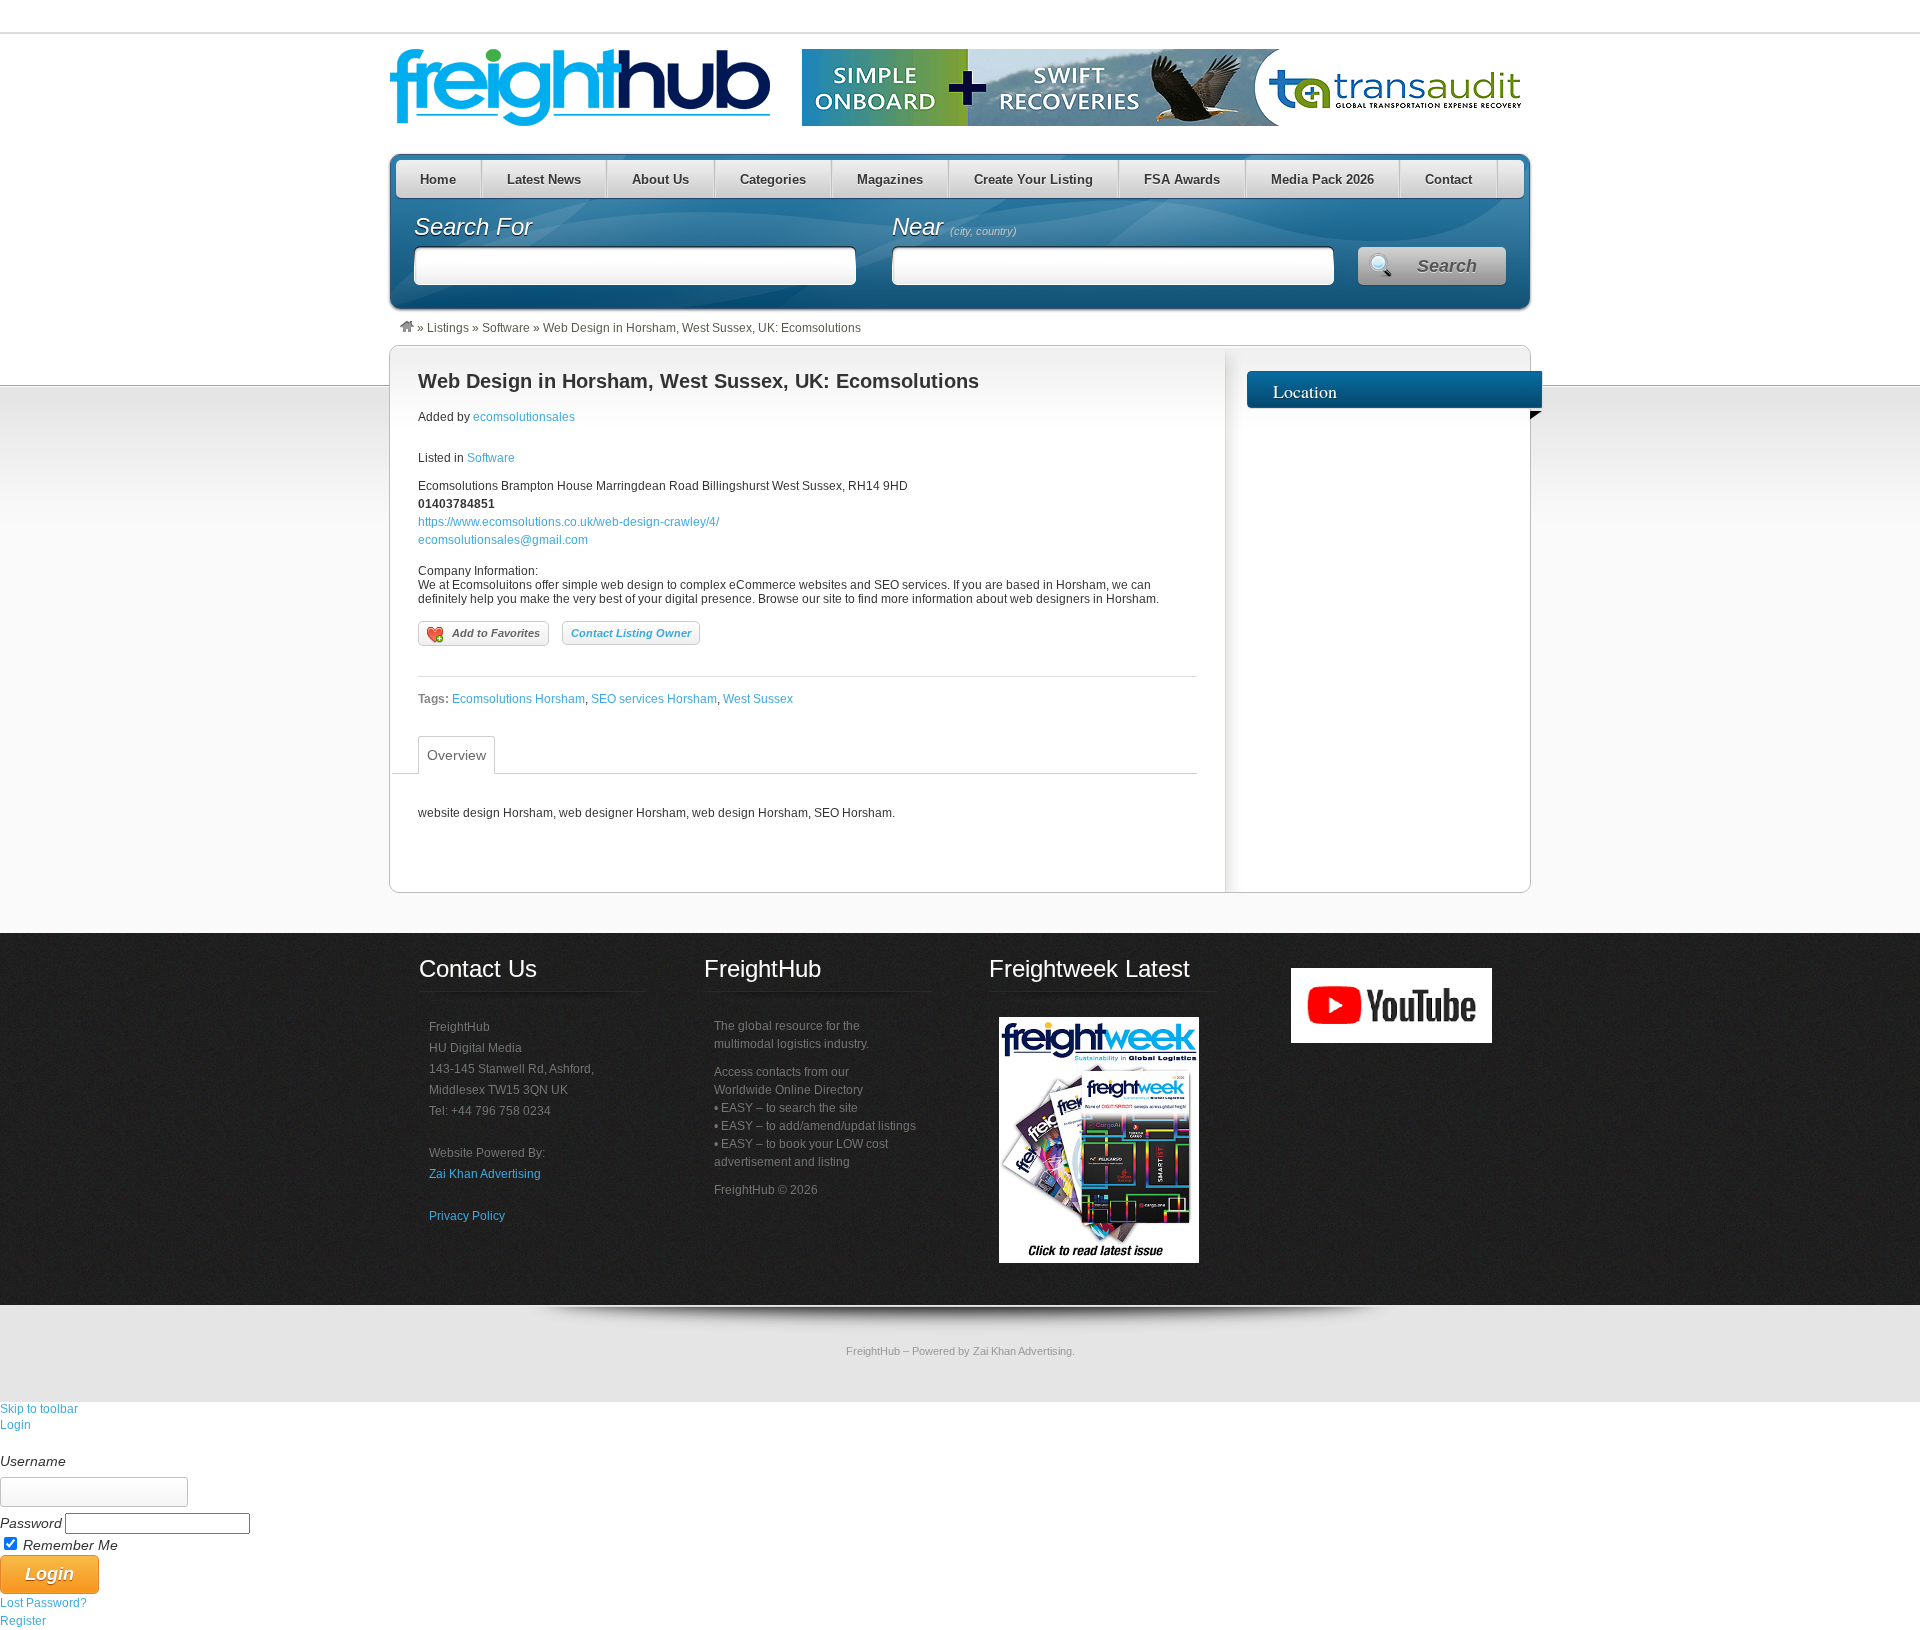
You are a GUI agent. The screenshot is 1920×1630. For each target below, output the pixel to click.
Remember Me (70, 1545)
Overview (456, 755)
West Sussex (758, 699)
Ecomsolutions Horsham (518, 699)
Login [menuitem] (15, 1425)
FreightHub (873, 1351)
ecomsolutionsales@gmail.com (503, 540)
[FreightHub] (407, 328)
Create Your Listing (1033, 179)
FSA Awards (1182, 179)
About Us (660, 179)
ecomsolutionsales (524, 417)
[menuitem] (960, 1443)
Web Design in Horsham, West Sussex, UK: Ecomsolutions (698, 381)
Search (1447, 266)
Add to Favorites (496, 633)
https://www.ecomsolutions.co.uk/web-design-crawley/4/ (568, 522)
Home (438, 179)
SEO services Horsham (654, 699)
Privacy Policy (467, 1216)
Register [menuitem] (23, 1621)
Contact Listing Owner (631, 633)
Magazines (890, 179)
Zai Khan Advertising (485, 1174)
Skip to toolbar (39, 1409)
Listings (448, 328)
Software (506, 328)
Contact (1448, 179)
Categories (773, 179)
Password (31, 1523)
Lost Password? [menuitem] (43, 1603)
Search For (473, 226)
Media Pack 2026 (1322, 179)
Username (33, 1461)
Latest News (544, 179)
